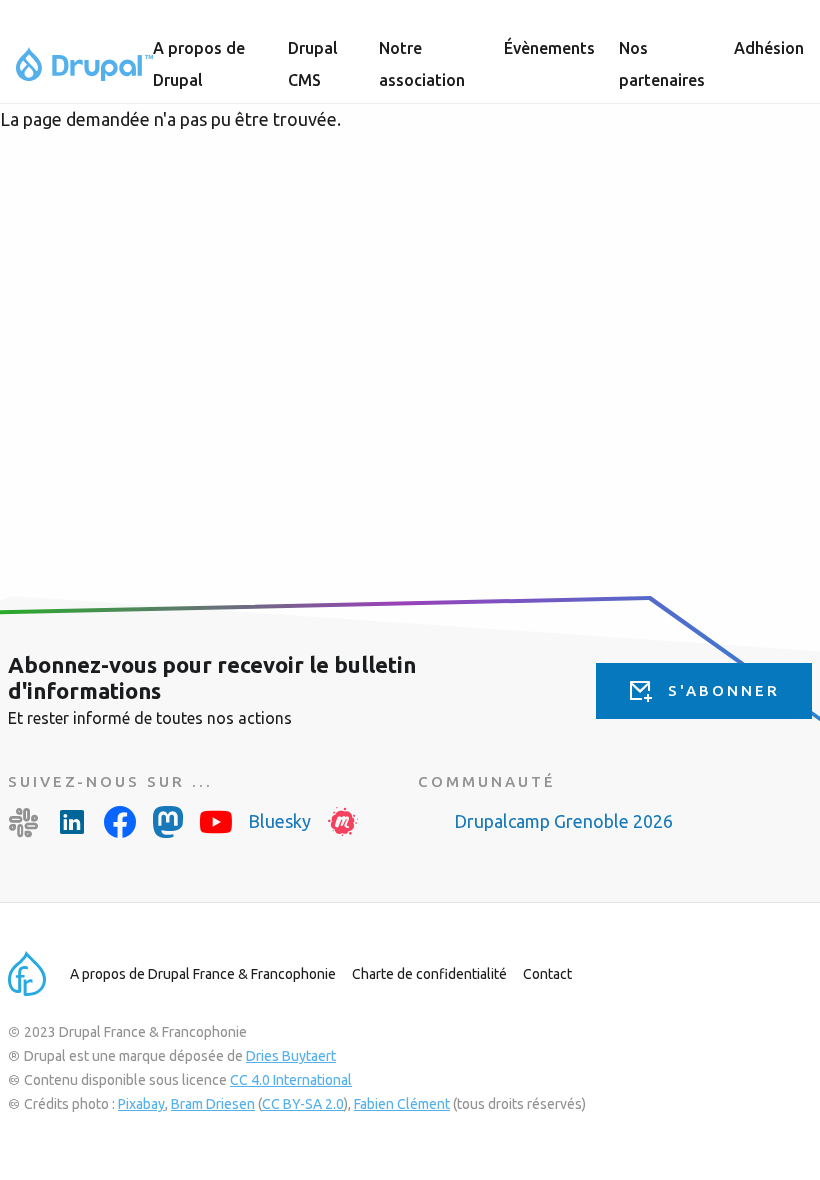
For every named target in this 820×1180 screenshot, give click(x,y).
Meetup (343, 822)
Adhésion (769, 48)
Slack (24, 822)
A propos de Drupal (199, 64)
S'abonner (724, 690)
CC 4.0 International (291, 1080)
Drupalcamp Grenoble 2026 (563, 821)
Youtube (216, 822)
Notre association (422, 64)
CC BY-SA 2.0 (303, 1104)
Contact (547, 974)
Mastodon (168, 822)
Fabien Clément (402, 1104)
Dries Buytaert (291, 1056)
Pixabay (141, 1104)
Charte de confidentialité (429, 974)
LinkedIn (72, 822)
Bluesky (279, 821)
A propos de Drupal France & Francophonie (203, 974)
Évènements (549, 48)
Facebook (120, 822)
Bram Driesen (213, 1104)
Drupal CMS (313, 64)
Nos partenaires (662, 64)
